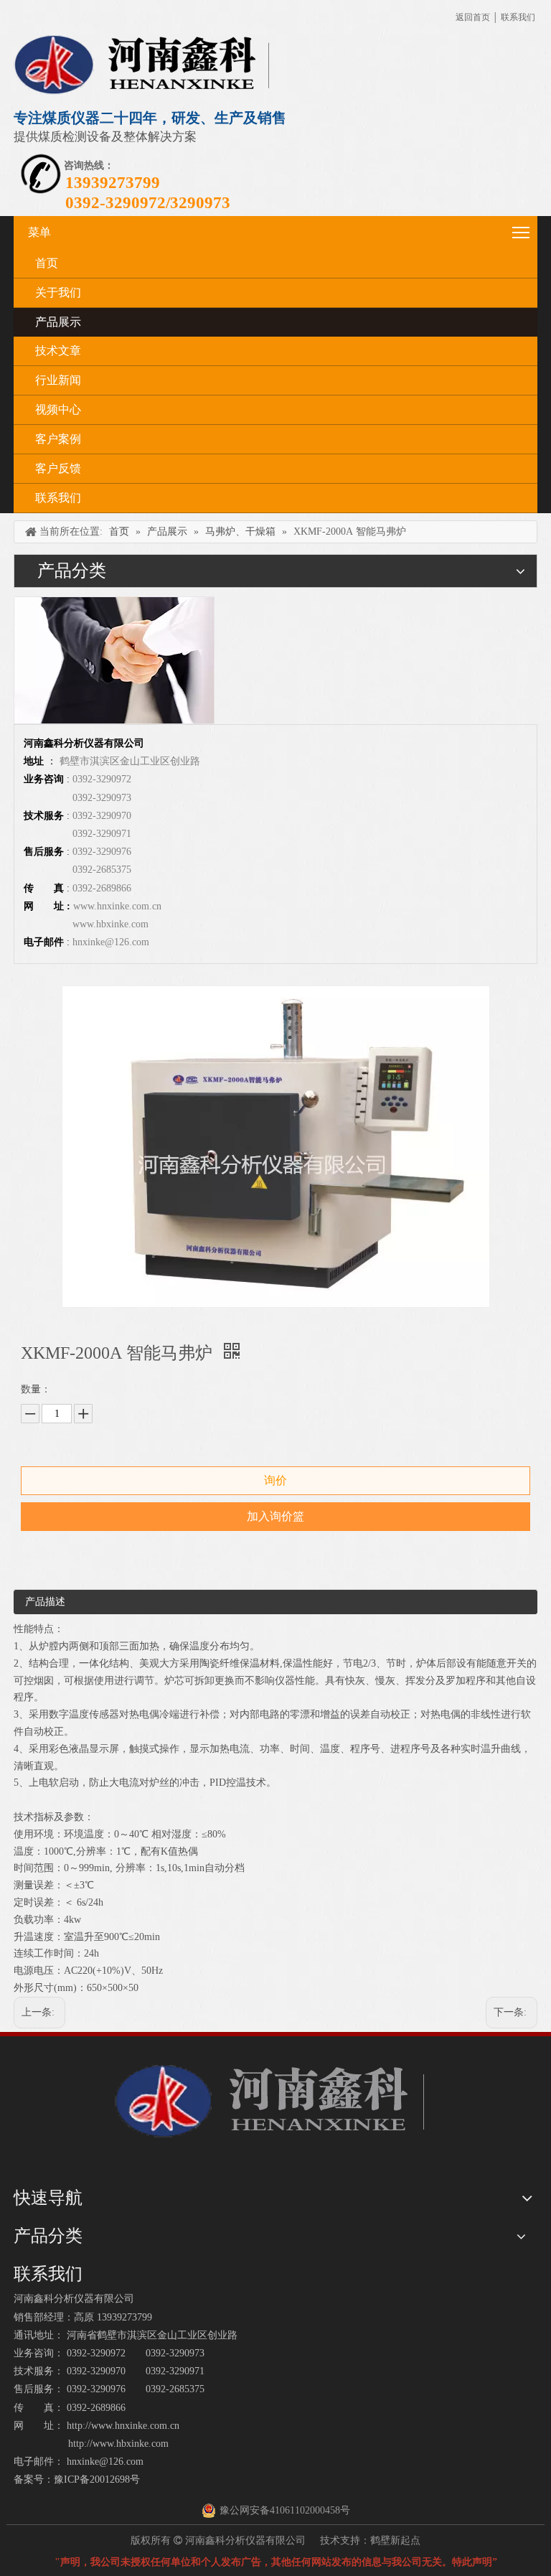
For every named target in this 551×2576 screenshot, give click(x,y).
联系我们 (518, 17)
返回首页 (473, 17)
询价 (275, 1480)
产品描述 (45, 1602)
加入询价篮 (275, 1516)
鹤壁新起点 (395, 2540)
